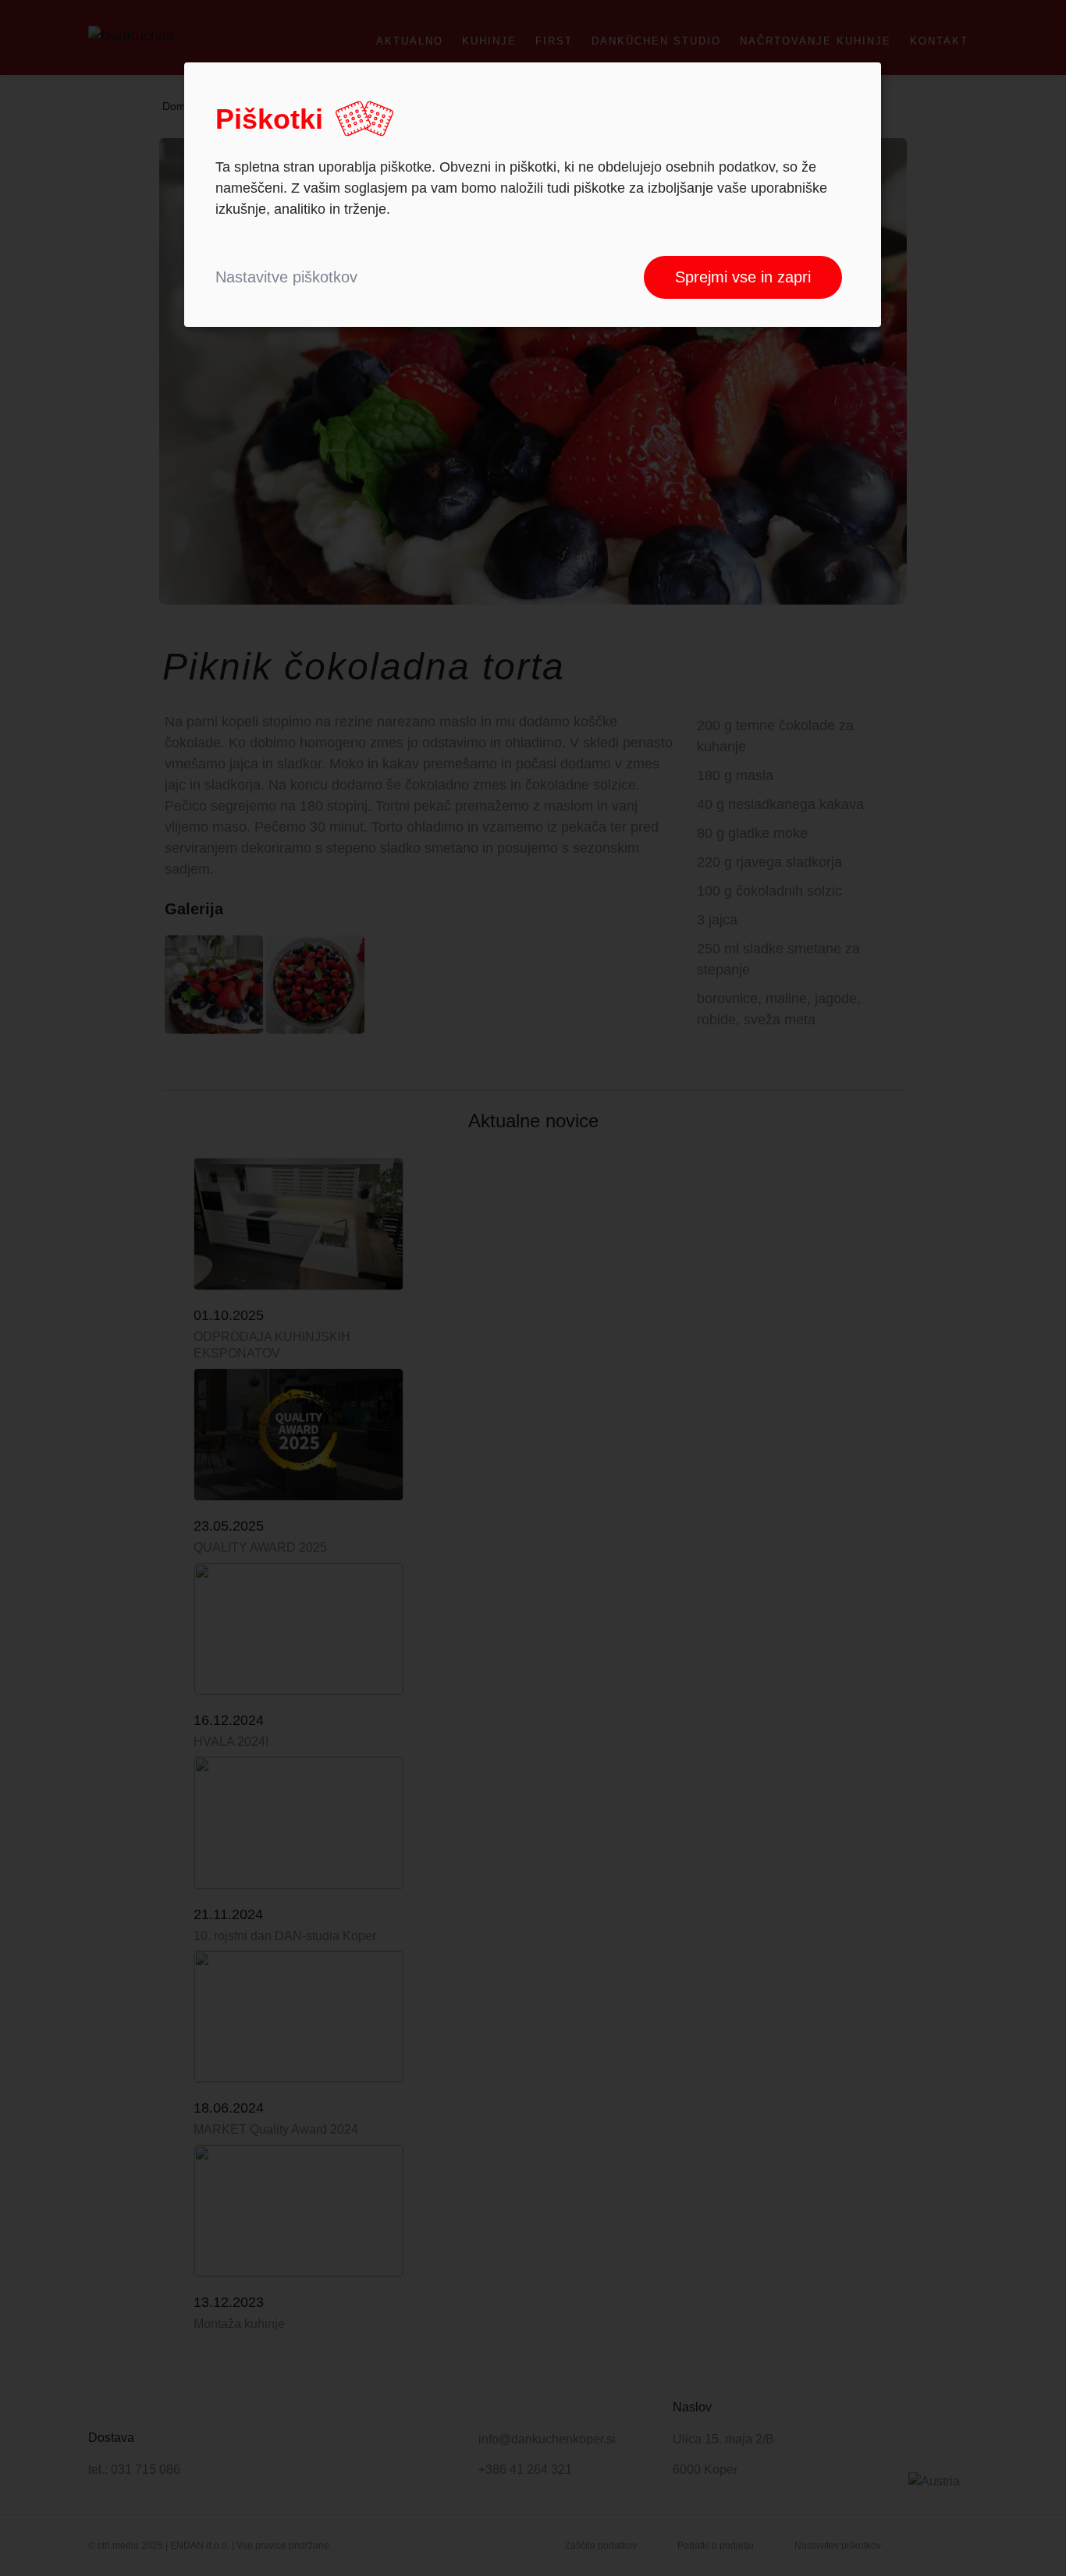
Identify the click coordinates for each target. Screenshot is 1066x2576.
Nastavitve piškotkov (286, 277)
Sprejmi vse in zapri (743, 277)
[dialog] (533, 195)
